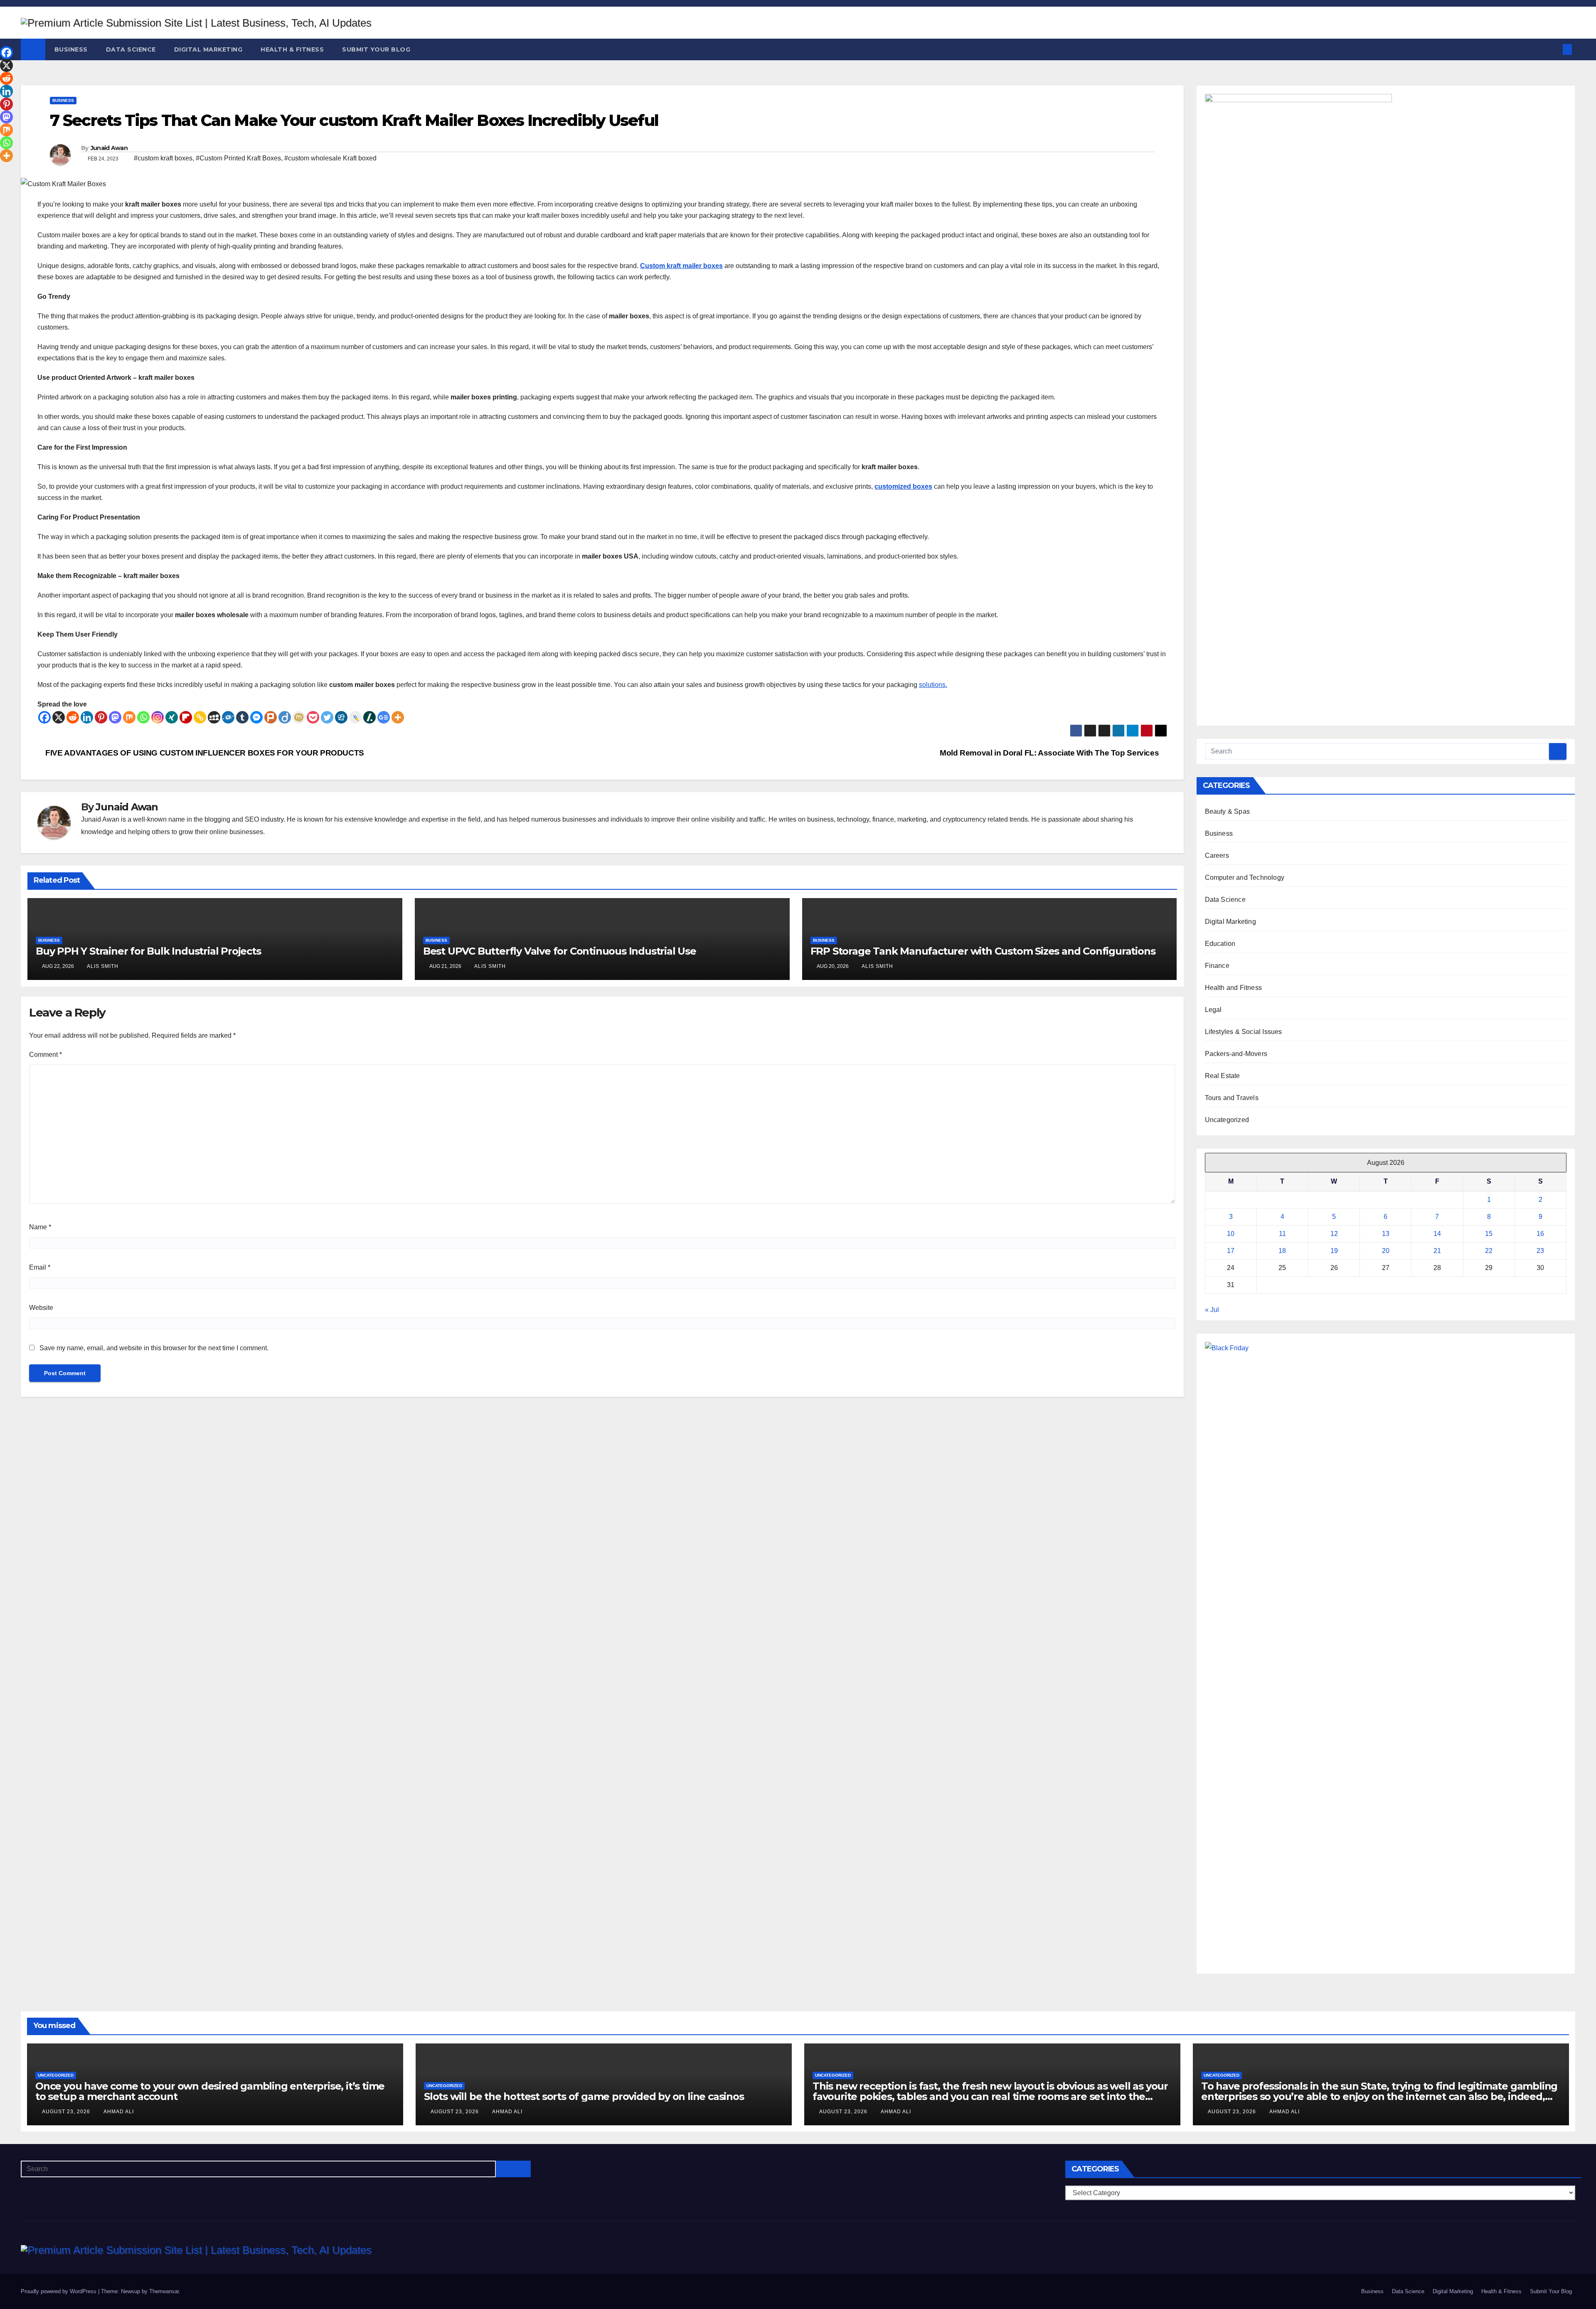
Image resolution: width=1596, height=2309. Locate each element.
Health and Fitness (1234, 988)
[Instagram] (158, 717)
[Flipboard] (186, 717)
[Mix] (129, 717)
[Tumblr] (242, 717)
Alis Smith (103, 966)
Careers (1217, 855)
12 (1334, 1234)
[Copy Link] (200, 717)
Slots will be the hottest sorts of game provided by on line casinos (584, 2096)
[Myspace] (214, 717)
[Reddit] (73, 717)
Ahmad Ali (119, 2112)
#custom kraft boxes (163, 158)
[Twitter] (327, 717)
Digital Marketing (208, 49)
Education (1220, 944)
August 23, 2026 (67, 2112)
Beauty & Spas (1228, 811)
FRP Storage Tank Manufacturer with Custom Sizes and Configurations (983, 951)
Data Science (131, 49)
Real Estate (1223, 1076)
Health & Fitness (292, 49)
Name (40, 1227)
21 (1437, 1251)
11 (1282, 1234)
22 (1489, 1251)
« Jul (1212, 1310)
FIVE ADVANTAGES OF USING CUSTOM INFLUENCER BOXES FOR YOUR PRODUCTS (204, 753)
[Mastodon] (115, 717)
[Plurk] (271, 717)
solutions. (933, 685)
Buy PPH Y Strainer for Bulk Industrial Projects (148, 951)
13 (1386, 1234)
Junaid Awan (109, 148)
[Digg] (341, 717)
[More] (398, 717)
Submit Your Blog (376, 49)
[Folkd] (228, 717)
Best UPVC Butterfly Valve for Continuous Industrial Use (560, 951)
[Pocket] (313, 717)
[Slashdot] (369, 717)
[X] (59, 717)
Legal (1213, 1010)
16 (1540, 1234)
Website (41, 1308)
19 (1334, 1251)
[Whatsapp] (143, 717)
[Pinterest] (101, 717)
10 (1231, 1234)
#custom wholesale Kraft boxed (330, 158)
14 (1437, 1234)
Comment (46, 1055)
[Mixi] (299, 717)
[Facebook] (44, 717)
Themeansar (164, 2291)
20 (1386, 1251)
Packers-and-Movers (1236, 1054)
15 (1489, 1234)
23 (1540, 1251)
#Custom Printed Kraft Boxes (238, 158)
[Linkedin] (87, 717)
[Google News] (384, 717)
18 (1282, 1251)
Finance (1217, 966)
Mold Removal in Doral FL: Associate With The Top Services (1050, 753)
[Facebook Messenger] (256, 717)
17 (1231, 1251)
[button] (1554, 49)
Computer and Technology (1245, 878)
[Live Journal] (355, 717)
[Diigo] (285, 717)
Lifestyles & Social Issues (1244, 1032)
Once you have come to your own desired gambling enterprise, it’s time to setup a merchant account (210, 2091)
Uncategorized (1227, 1120)
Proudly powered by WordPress (59, 2291)
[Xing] (172, 717)
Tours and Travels (1232, 1098)
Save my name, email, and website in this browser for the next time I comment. (154, 1348)
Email (40, 1267)
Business (71, 49)
